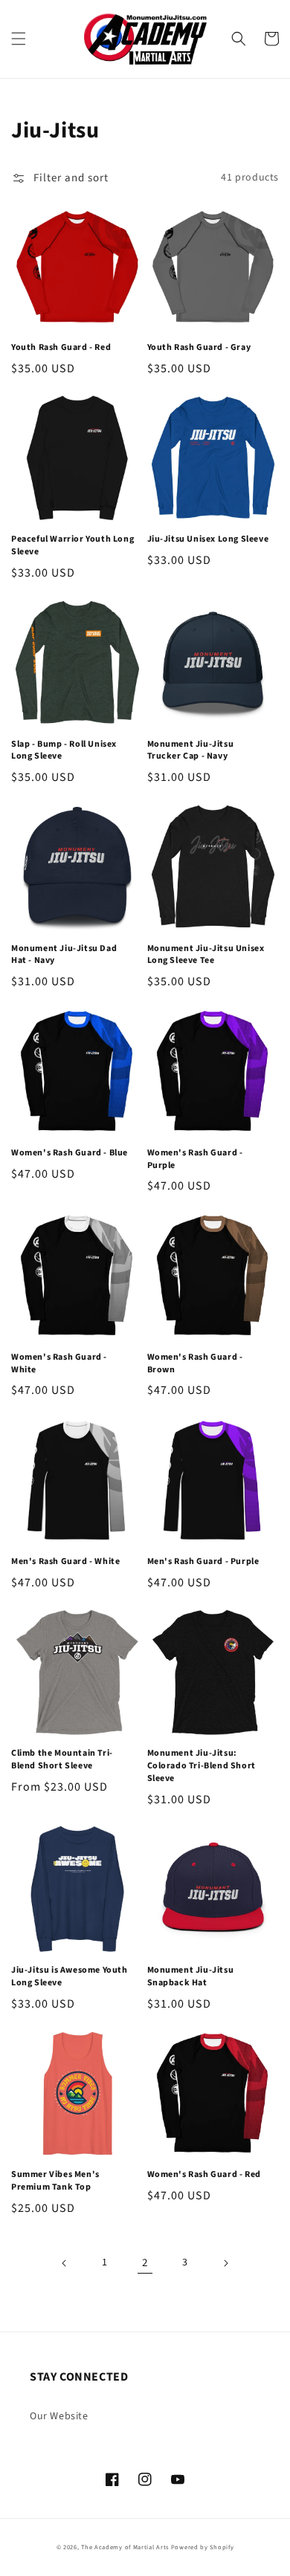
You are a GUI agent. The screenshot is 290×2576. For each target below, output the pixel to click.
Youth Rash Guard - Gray (199, 348)
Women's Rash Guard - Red (204, 2175)
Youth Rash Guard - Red (61, 348)
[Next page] (225, 2263)
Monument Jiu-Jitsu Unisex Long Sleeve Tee (206, 955)
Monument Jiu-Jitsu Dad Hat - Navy (64, 955)
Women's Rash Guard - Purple (195, 1159)
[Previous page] (65, 2263)
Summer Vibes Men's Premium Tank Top (55, 2181)
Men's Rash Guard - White (65, 1562)
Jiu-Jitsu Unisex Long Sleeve (208, 539)
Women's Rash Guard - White (59, 1364)
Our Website (59, 2416)
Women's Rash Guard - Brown (195, 1364)
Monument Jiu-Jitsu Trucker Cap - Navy (191, 751)
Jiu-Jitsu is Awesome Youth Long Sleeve (70, 1977)
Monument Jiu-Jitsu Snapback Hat (191, 1977)
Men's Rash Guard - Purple (203, 1562)
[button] (19, 39)
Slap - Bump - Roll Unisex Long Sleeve (64, 751)
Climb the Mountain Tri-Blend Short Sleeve (62, 1760)
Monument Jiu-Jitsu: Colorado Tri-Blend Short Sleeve (202, 1766)
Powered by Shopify (203, 2547)
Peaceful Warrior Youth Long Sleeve (72, 546)
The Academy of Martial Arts (125, 2547)
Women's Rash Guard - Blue (70, 1153)
